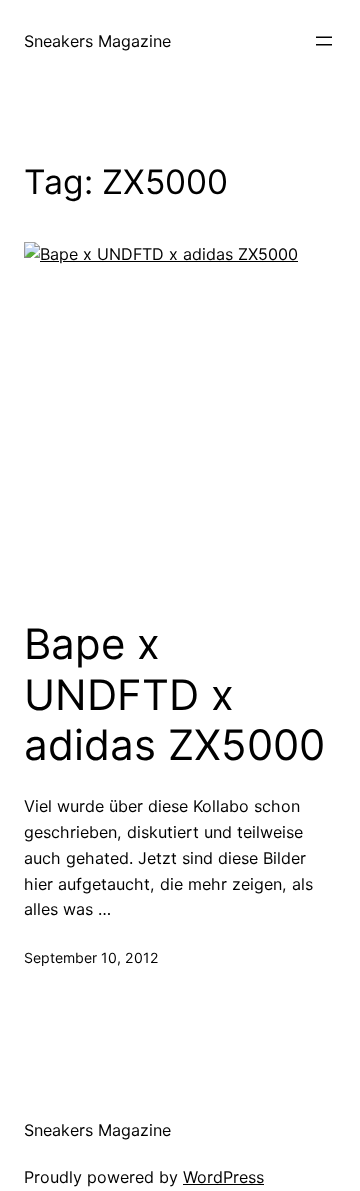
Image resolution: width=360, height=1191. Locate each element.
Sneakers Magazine (97, 41)
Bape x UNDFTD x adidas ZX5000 (174, 694)
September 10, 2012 (91, 957)
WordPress (223, 1177)
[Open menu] (324, 41)
